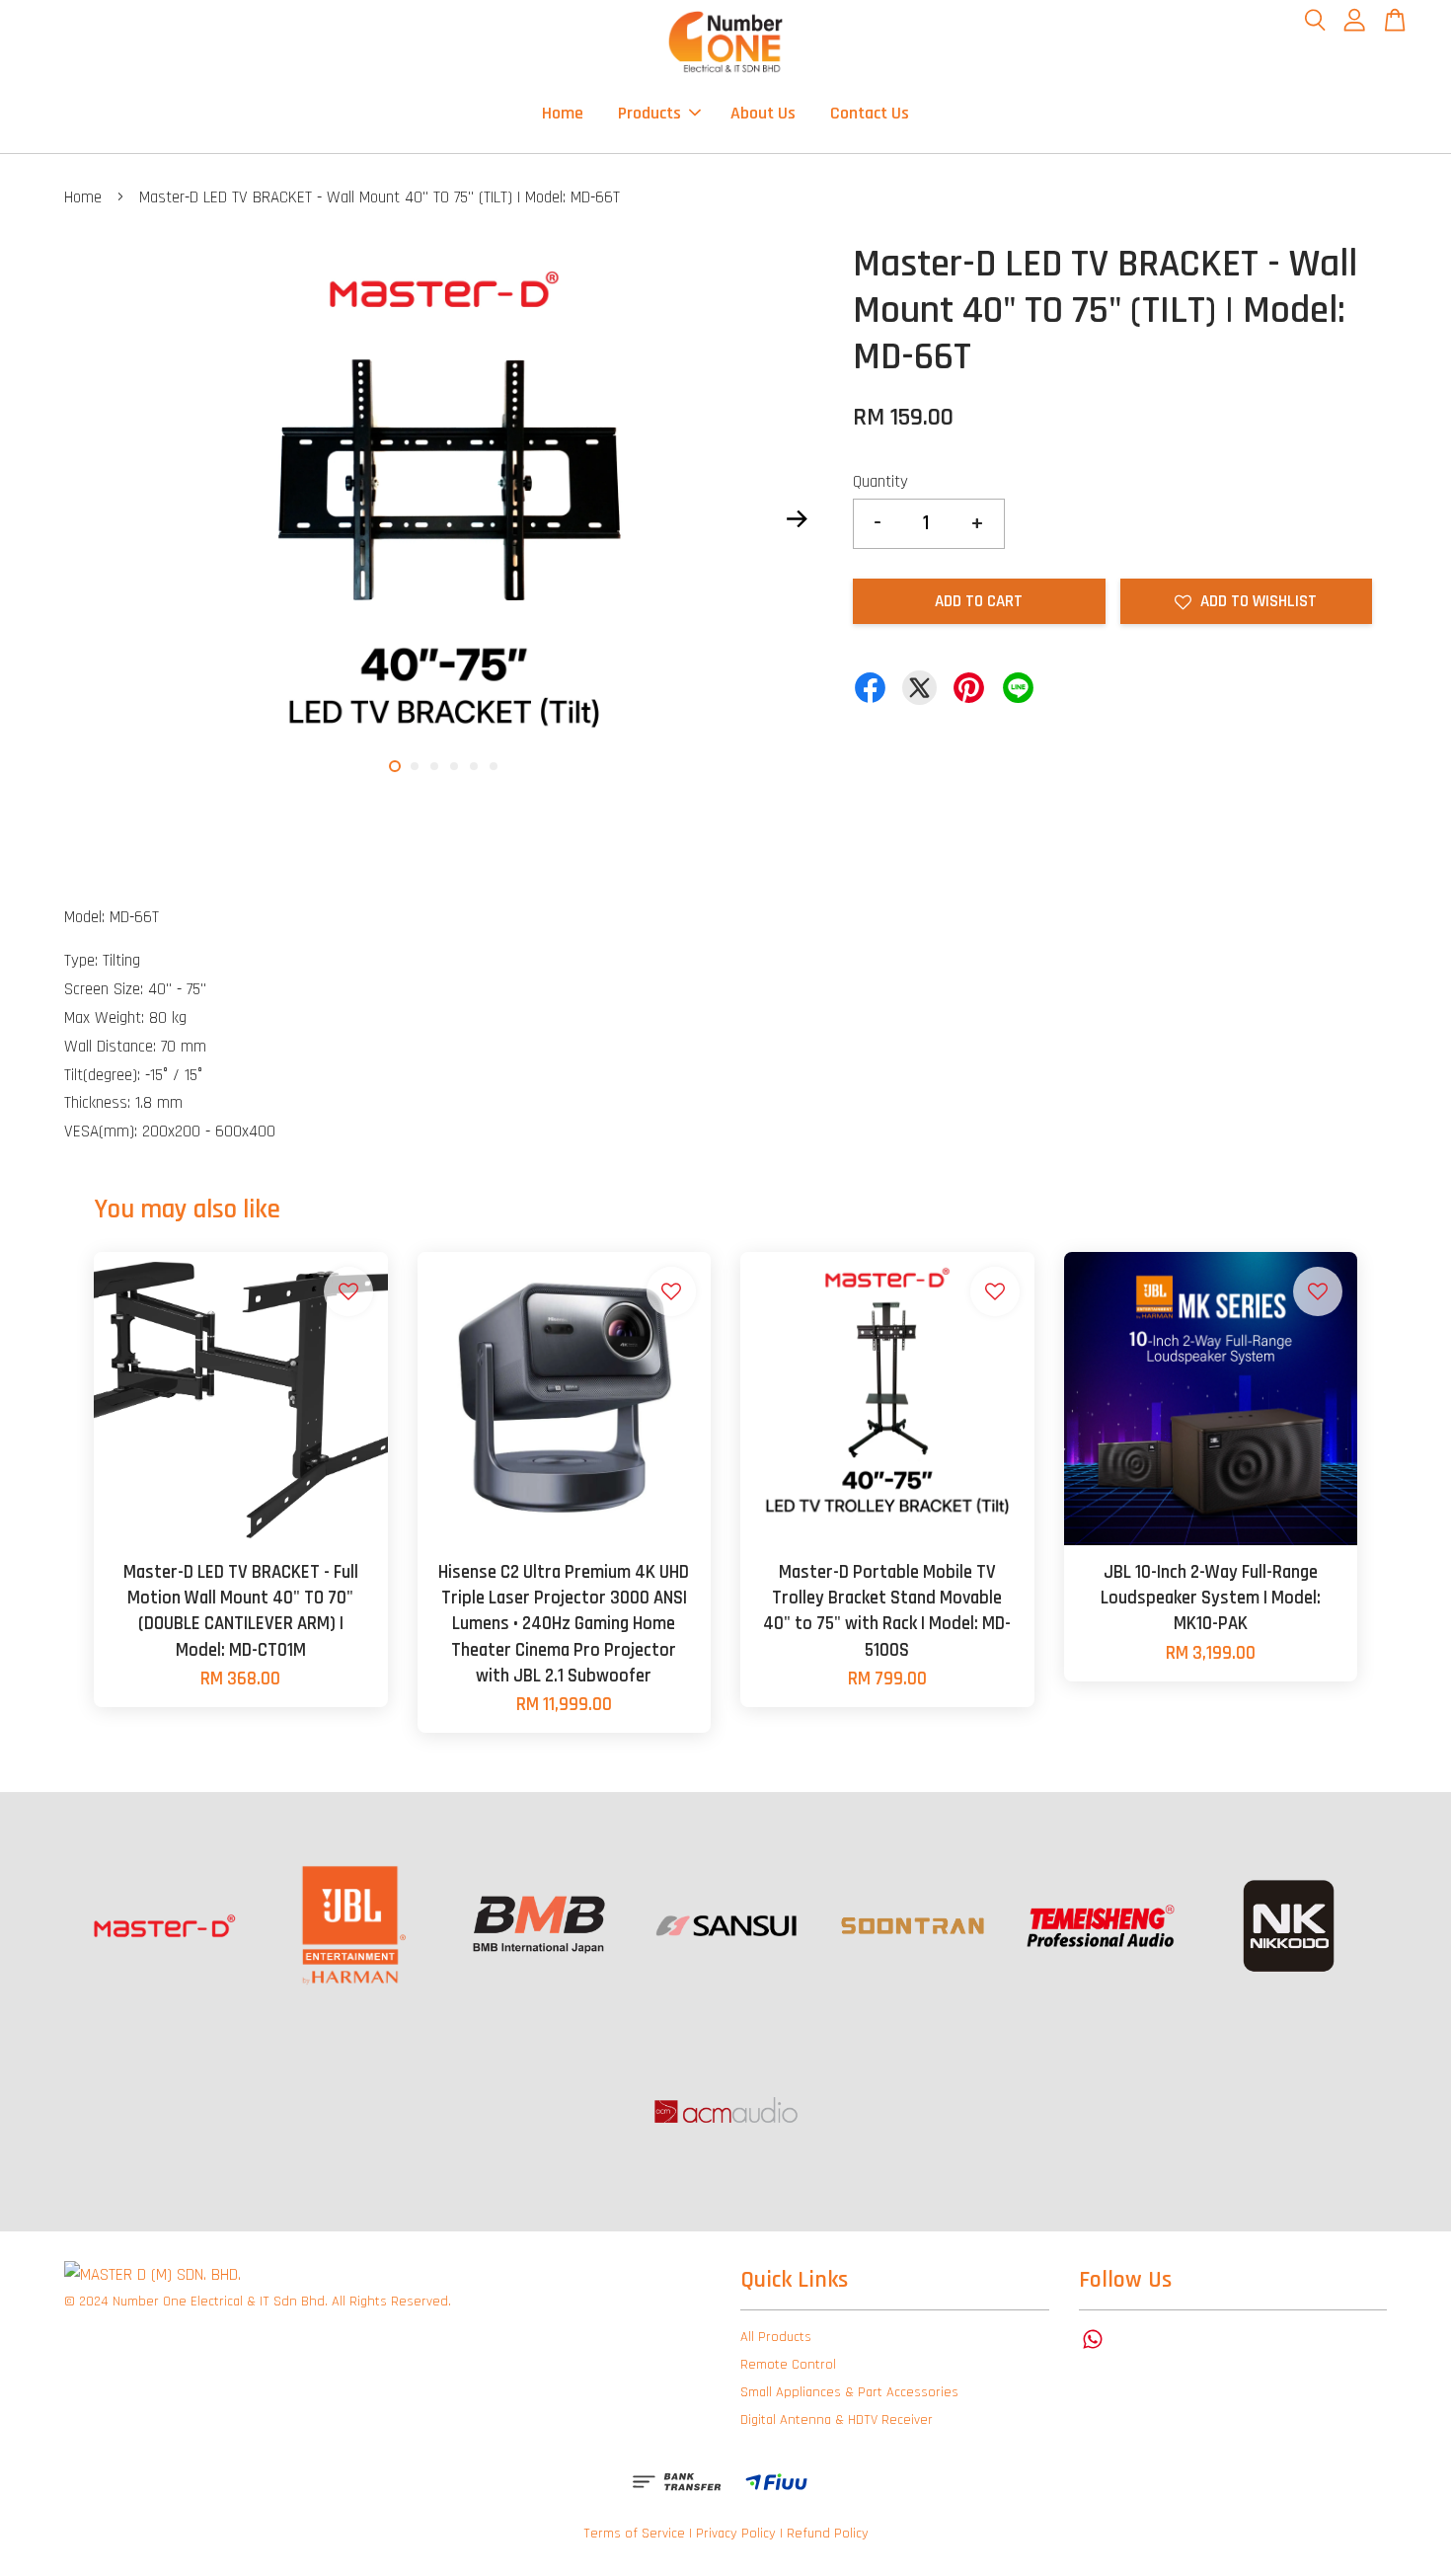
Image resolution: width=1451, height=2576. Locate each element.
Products (649, 113)
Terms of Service (634, 2534)
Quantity (880, 482)
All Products (776, 2337)
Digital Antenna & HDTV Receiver (837, 2420)
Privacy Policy (736, 2534)
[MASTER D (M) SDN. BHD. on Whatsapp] (1093, 2349)
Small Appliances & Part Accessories (849, 2392)
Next (797, 518)
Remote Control (788, 2365)
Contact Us (870, 113)
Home (563, 113)
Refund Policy (828, 2534)
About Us (763, 113)
